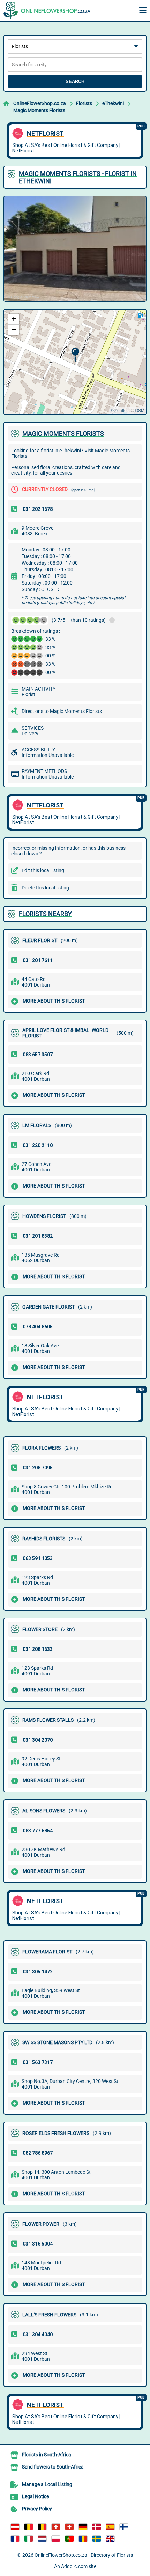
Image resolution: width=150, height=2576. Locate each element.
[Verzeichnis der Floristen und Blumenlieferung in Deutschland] (83, 2527)
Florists (84, 103)
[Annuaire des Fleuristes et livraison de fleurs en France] (15, 2539)
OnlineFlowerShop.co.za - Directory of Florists (84, 2555)
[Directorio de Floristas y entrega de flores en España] (110, 2527)
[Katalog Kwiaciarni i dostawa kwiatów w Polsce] (56, 2539)
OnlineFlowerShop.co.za (40, 103)
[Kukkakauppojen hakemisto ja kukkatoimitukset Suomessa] (124, 2527)
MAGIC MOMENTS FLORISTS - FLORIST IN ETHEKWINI (78, 177)
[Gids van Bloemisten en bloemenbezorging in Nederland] (42, 2539)
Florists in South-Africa (47, 2455)
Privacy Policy (37, 2509)
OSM (140, 410)
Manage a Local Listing (47, 2484)
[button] (75, 355)
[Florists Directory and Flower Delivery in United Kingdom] (110, 2539)
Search (75, 81)
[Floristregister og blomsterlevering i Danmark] (97, 2527)
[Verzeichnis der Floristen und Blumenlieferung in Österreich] (15, 2527)
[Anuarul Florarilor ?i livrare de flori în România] (83, 2539)
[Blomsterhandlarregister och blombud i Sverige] (97, 2539)
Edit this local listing (43, 870)
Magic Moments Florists (39, 110)
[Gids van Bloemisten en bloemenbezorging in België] (42, 2527)
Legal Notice (35, 2496)
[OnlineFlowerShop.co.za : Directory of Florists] (47, 10)
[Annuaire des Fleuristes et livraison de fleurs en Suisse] (69, 2527)
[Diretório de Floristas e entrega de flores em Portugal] (69, 2539)
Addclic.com (74, 2566)
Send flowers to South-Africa (53, 2467)
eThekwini (113, 103)
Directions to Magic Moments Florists (62, 711)
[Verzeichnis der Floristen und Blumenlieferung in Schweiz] (56, 2527)
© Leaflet (119, 410)
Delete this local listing (45, 888)
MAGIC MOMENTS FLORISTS (63, 434)
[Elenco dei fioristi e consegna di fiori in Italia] (29, 2539)
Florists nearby (45, 914)
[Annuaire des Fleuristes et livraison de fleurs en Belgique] (29, 2527)
